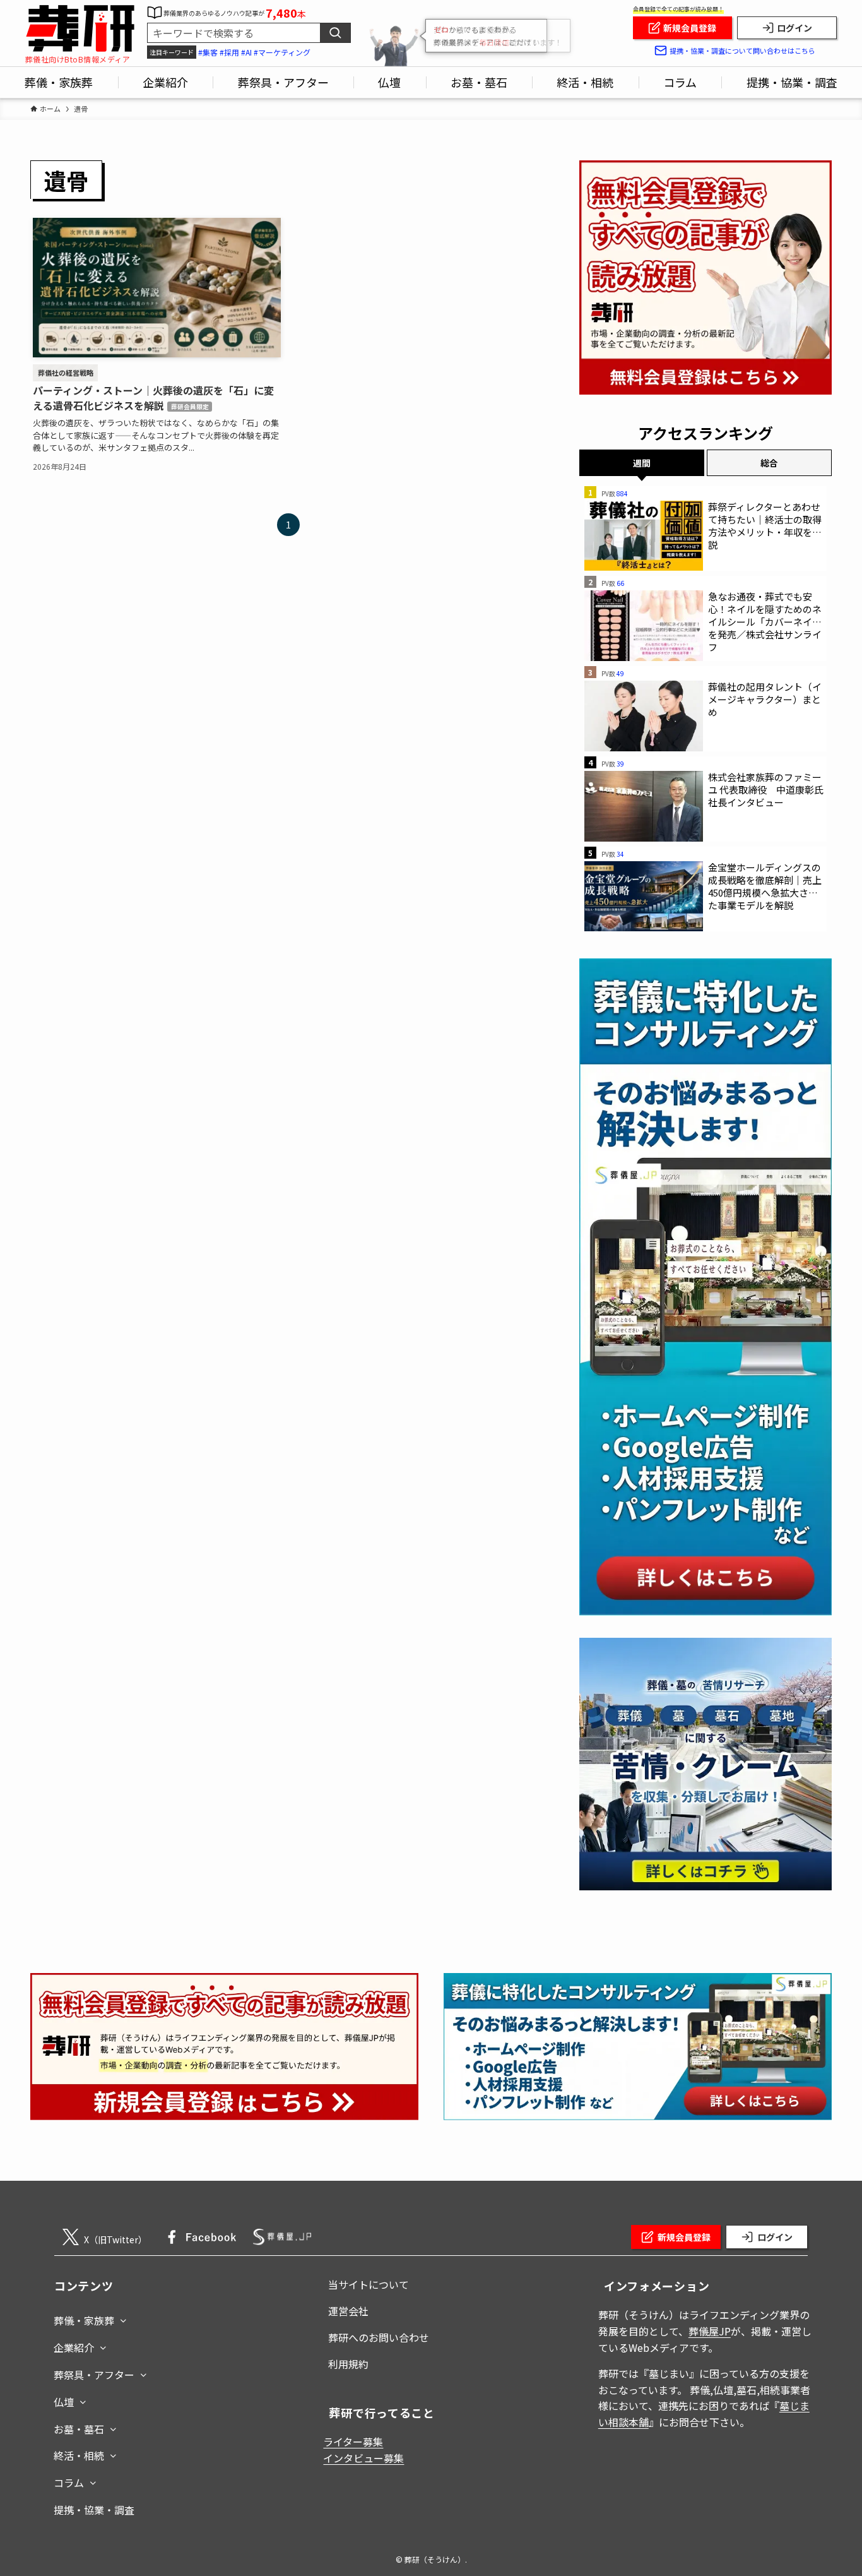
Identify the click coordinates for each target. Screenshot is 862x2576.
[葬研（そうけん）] (80, 29)
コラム (69, 2483)
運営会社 (348, 2311)
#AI (246, 52)
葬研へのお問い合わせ (379, 2337)
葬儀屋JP (710, 2331)
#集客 (208, 52)
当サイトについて (369, 2284)
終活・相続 (79, 2455)
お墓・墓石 (79, 2429)
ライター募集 (353, 2442)
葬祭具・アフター (94, 2375)
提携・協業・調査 (94, 2510)
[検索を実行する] (335, 33)
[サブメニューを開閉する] (123, 2318)
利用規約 (348, 2364)
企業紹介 (74, 2347)
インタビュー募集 (363, 2458)
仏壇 (64, 2402)
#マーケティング (282, 52)
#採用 (229, 52)
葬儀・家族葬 (84, 2320)
